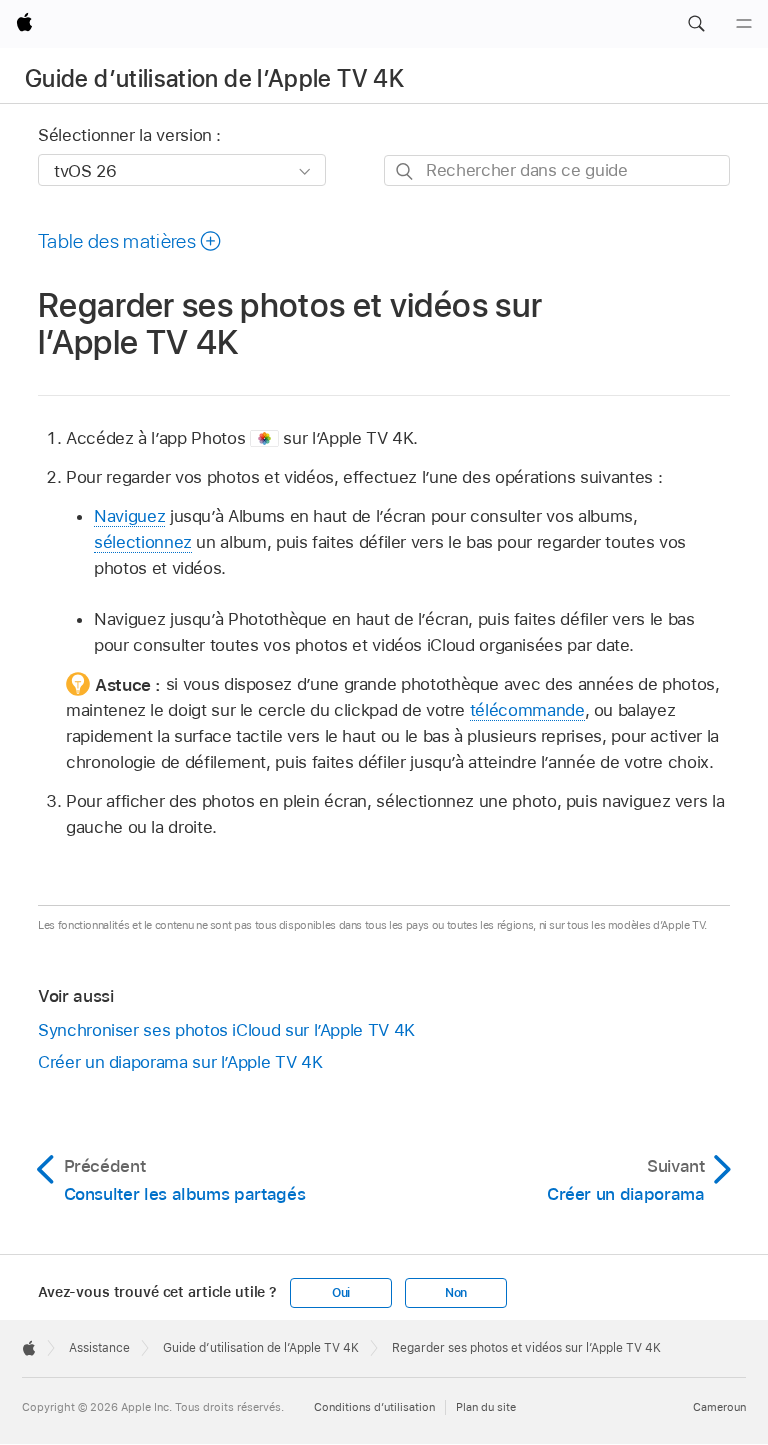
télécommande (527, 710)
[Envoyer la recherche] (405, 171)
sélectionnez (143, 542)
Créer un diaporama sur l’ (180, 1062)
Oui (341, 1293)
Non (456, 1293)
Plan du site (486, 1407)
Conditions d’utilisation (374, 1407)
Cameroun (719, 1407)
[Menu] (744, 24)
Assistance (99, 1348)
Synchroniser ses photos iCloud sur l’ (226, 1030)
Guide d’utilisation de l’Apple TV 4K (214, 78)
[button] (696, 24)
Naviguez (129, 516)
